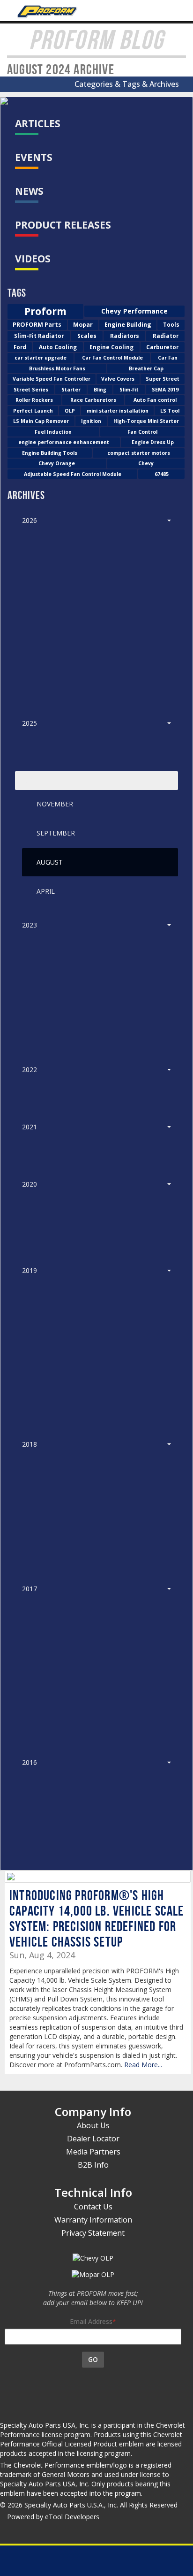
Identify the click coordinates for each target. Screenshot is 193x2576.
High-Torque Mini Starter (146, 421)
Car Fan (168, 358)
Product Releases (63, 225)
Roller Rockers (34, 400)
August (50, 862)
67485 (162, 474)
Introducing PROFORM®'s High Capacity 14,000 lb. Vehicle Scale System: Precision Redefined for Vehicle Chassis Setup (97, 1918)
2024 (30, 780)
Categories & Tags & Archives (129, 84)
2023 (30, 925)
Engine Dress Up (153, 442)
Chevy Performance (134, 311)
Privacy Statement (93, 2233)
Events (34, 157)
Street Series (31, 390)
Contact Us (93, 2207)
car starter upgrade (41, 358)
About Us (93, 2125)
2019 (30, 1270)
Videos (33, 259)
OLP (70, 411)
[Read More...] (98, 1877)
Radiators (125, 336)
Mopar (83, 325)
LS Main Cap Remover (41, 421)
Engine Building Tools (50, 453)
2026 (30, 520)
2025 (30, 723)
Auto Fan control (155, 400)
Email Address (91, 2321)
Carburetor (162, 347)
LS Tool (170, 411)
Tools (171, 325)
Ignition (91, 421)
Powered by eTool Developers (53, 2517)
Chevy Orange (57, 463)
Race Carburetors (93, 400)
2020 (30, 1184)
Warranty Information (93, 2220)
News (29, 191)
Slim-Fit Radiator (39, 336)
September (56, 833)
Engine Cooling (111, 347)
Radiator (166, 336)
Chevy (146, 463)
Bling (100, 390)
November (55, 804)
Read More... (143, 2065)
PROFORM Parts (37, 325)
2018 (30, 1444)
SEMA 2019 (165, 390)
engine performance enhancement (64, 442)
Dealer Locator (93, 2139)
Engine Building (128, 325)
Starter (71, 390)
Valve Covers (118, 379)
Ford (20, 347)
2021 (30, 1127)
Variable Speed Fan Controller (52, 379)
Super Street (163, 379)
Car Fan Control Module (112, 358)
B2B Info (93, 2165)
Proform (45, 311)
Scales (87, 336)
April (46, 891)
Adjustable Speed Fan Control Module (73, 474)
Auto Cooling (58, 347)
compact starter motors (139, 453)
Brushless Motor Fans (57, 368)
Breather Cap (146, 368)
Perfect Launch (33, 411)
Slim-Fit (129, 390)
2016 (30, 1762)
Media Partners (93, 2152)
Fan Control (142, 432)
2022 (30, 1069)
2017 (30, 1589)
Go (93, 2359)
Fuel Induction (53, 432)
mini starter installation (118, 411)
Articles (38, 123)
